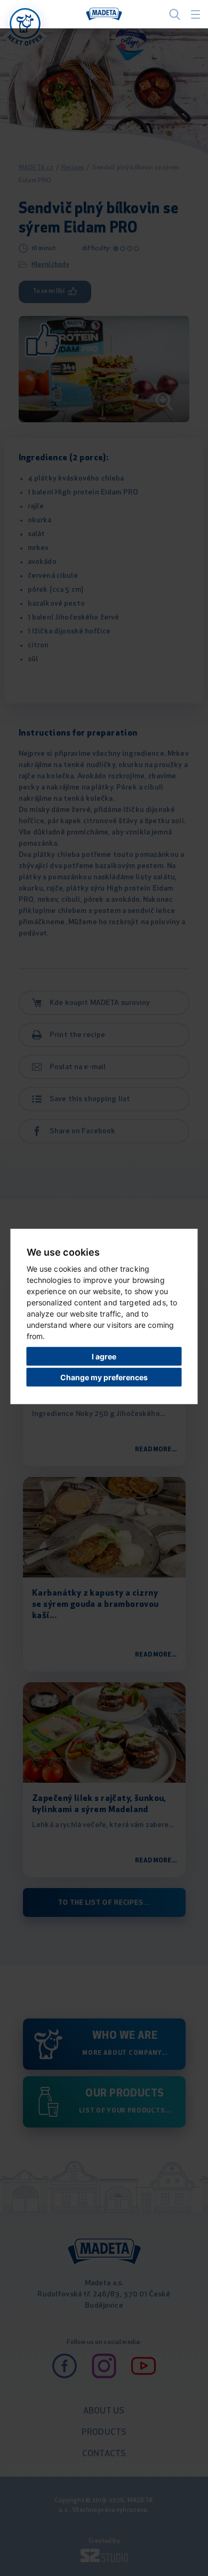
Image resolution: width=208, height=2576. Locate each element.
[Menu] (195, 14)
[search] (175, 14)
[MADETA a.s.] (104, 14)
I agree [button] (104, 1356)
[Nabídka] (25, 24)
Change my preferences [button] (104, 1377)
